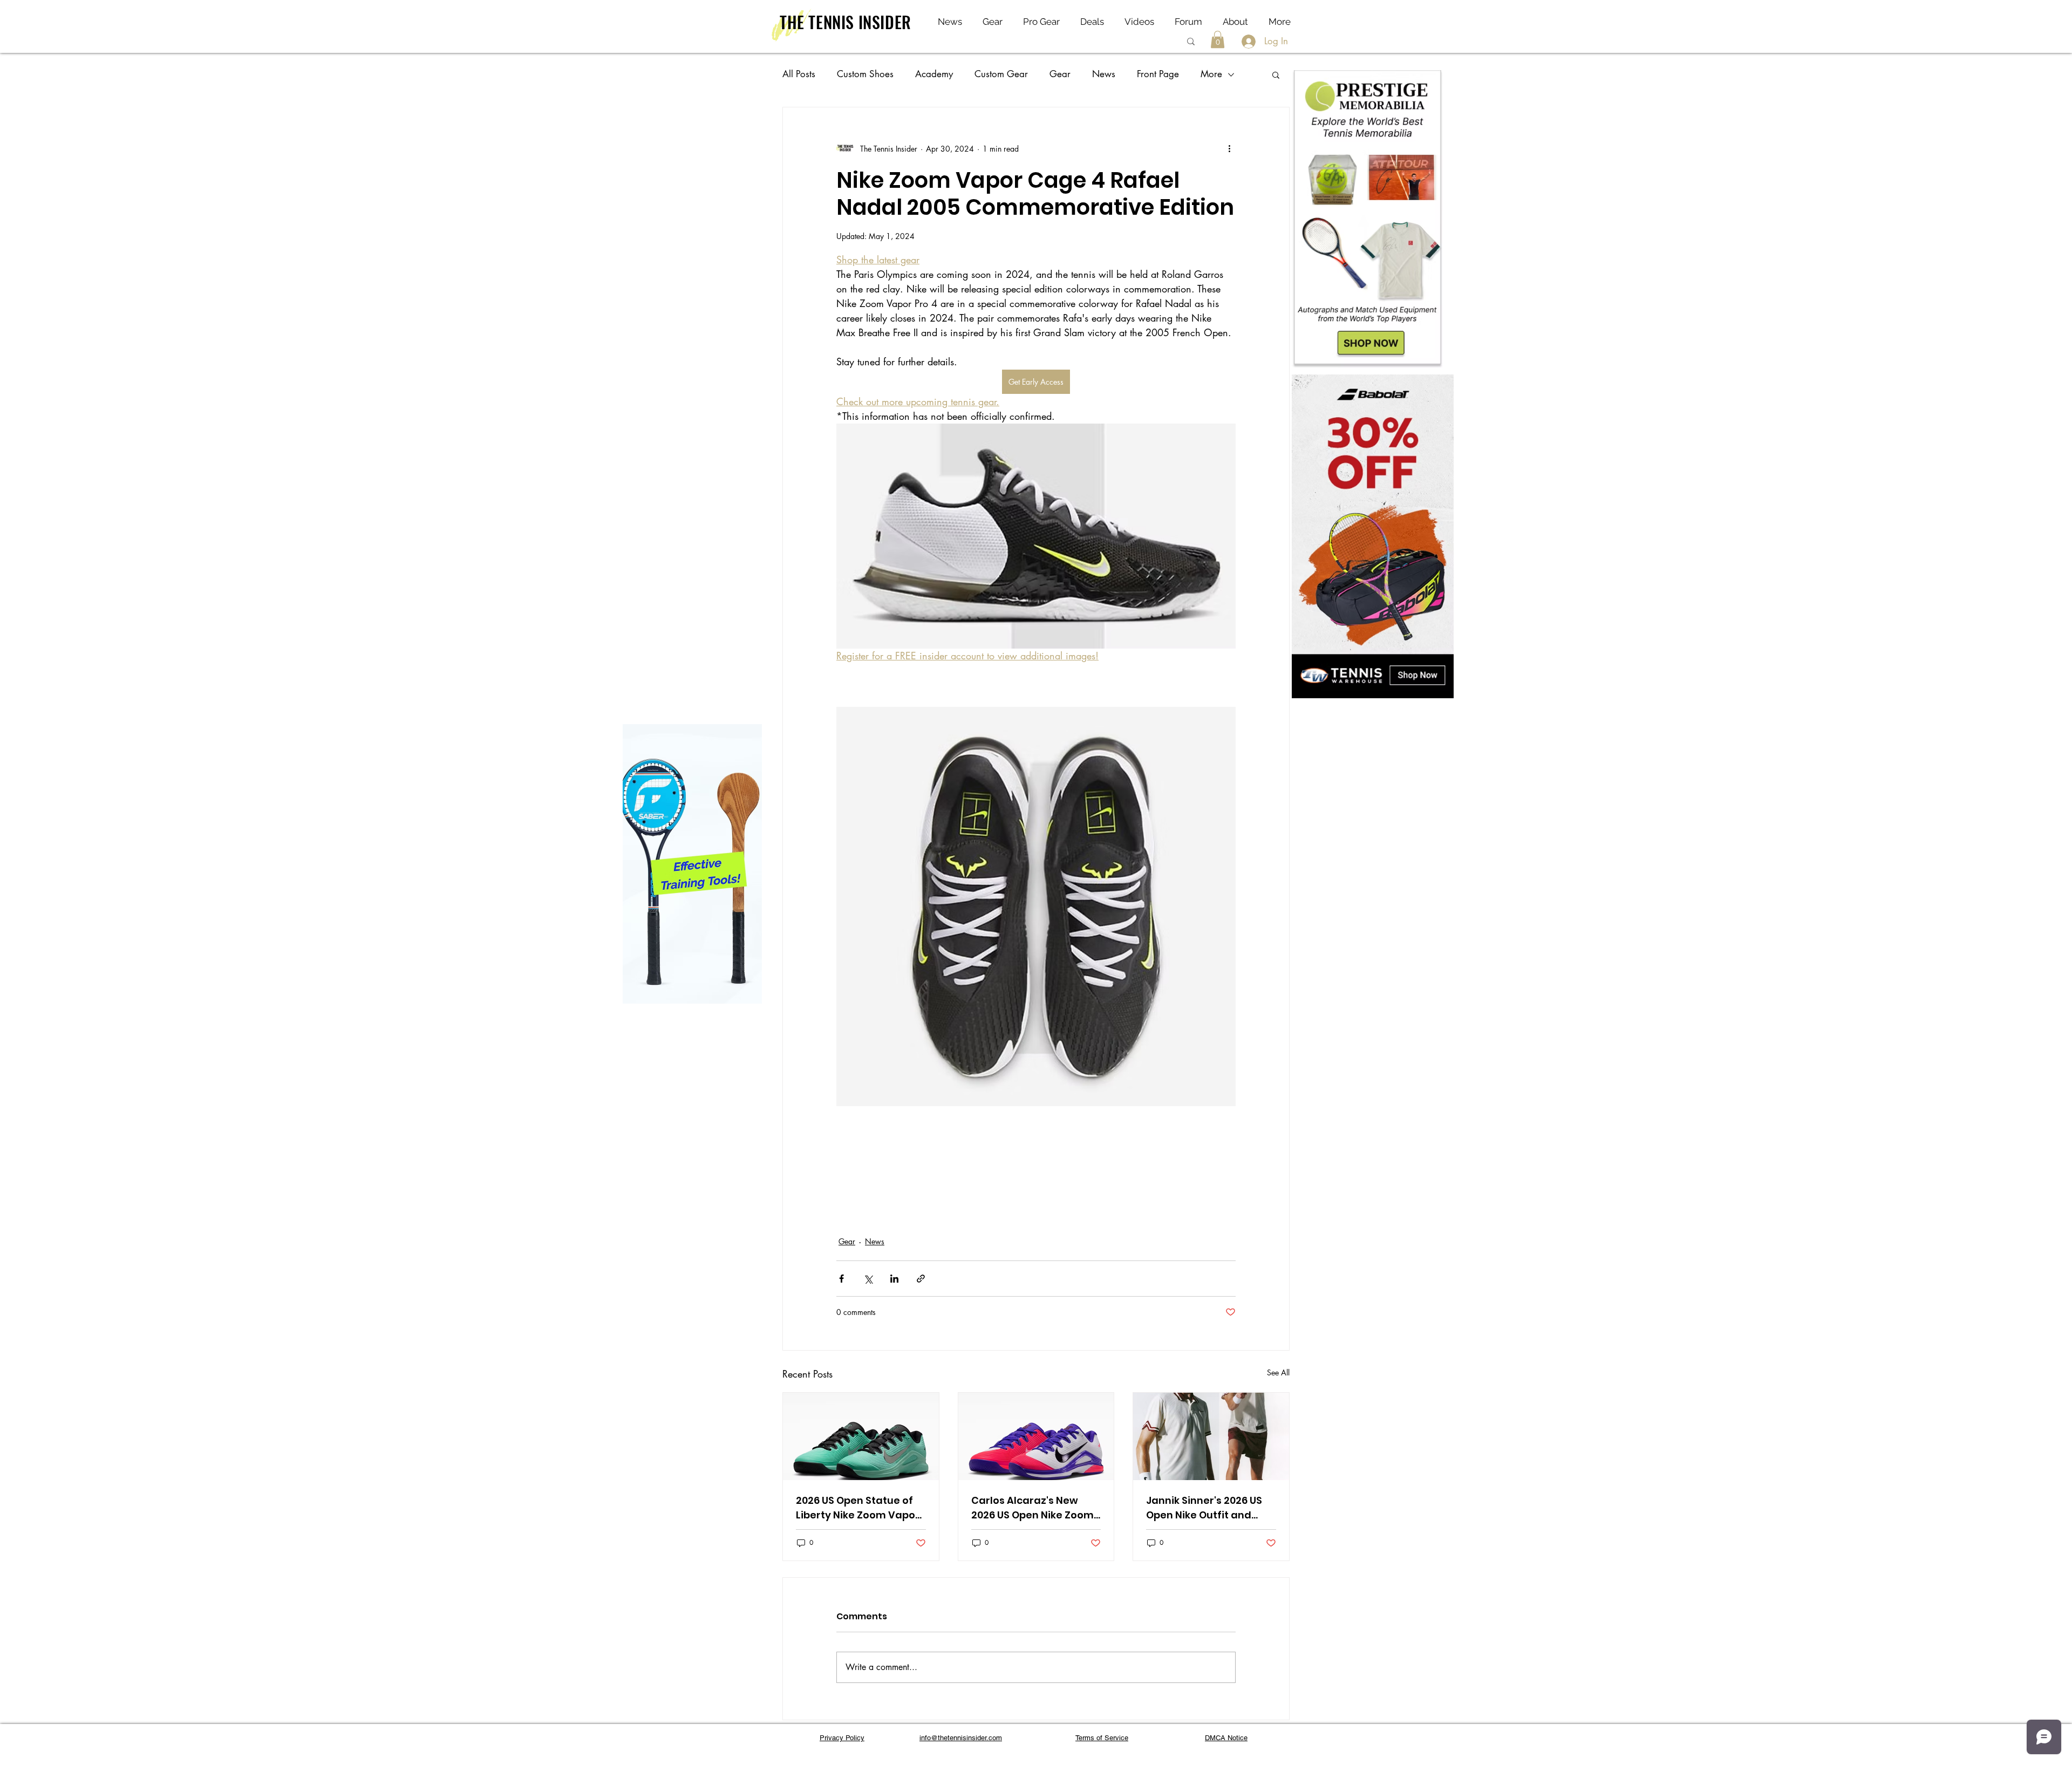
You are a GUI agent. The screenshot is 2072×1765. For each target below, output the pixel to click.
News (1104, 74)
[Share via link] (921, 1279)
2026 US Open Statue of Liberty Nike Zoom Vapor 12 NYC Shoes (858, 1508)
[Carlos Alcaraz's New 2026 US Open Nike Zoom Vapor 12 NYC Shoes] (1036, 1436)
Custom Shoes (865, 74)
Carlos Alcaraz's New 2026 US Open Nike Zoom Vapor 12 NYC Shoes (1032, 1508)
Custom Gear (1001, 74)
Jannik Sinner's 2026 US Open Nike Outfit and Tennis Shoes (1204, 1508)
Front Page (1158, 74)
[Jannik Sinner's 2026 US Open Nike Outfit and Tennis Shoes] (1211, 1436)
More (1211, 74)
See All (1278, 1372)
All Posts (799, 74)
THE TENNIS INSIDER (846, 22)
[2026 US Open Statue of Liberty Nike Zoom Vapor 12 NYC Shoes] (861, 1436)
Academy (934, 74)
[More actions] (1229, 148)
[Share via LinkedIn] (894, 1279)
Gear (1060, 74)
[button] (1218, 39)
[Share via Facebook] (841, 1279)
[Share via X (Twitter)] (868, 1279)
